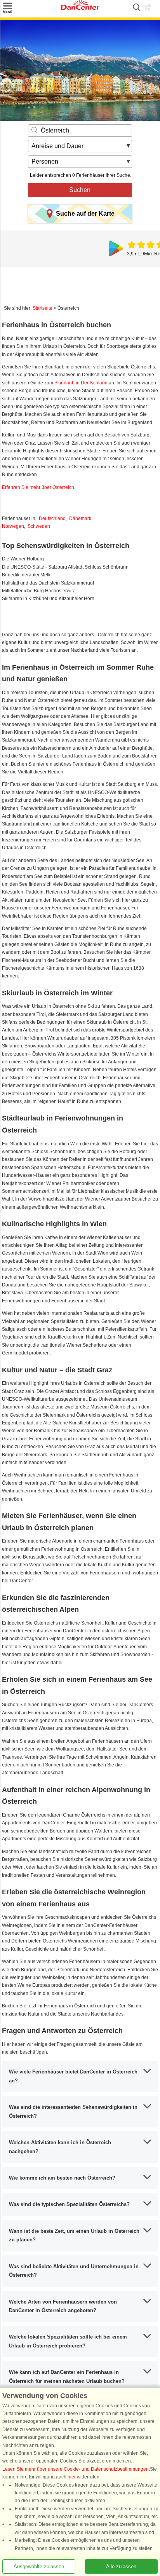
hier (72, 2477)
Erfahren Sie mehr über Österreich (38, 487)
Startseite (43, 308)
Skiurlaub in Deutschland (81, 383)
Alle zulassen (121, 2566)
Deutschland (52, 518)
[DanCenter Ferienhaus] (80, 8)
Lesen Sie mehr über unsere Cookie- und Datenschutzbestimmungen (76, 2469)
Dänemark (80, 518)
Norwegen (13, 526)
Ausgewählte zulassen (39, 2566)
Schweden (39, 526)
